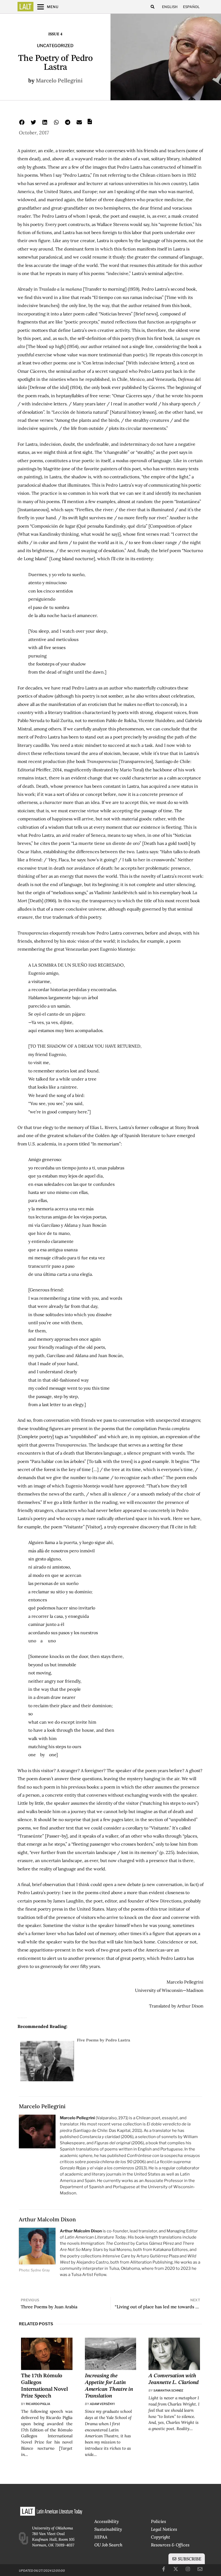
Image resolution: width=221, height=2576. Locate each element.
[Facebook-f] (164, 2569)
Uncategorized (55, 46)
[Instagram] (188, 2569)
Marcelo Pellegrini (59, 80)
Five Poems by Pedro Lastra (103, 2040)
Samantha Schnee (168, 2390)
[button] (152, 7)
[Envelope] (200, 2569)
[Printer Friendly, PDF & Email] (90, 123)
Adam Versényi (102, 2404)
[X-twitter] (176, 2569)
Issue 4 (55, 34)
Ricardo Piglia (38, 2404)
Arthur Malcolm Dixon (47, 2219)
